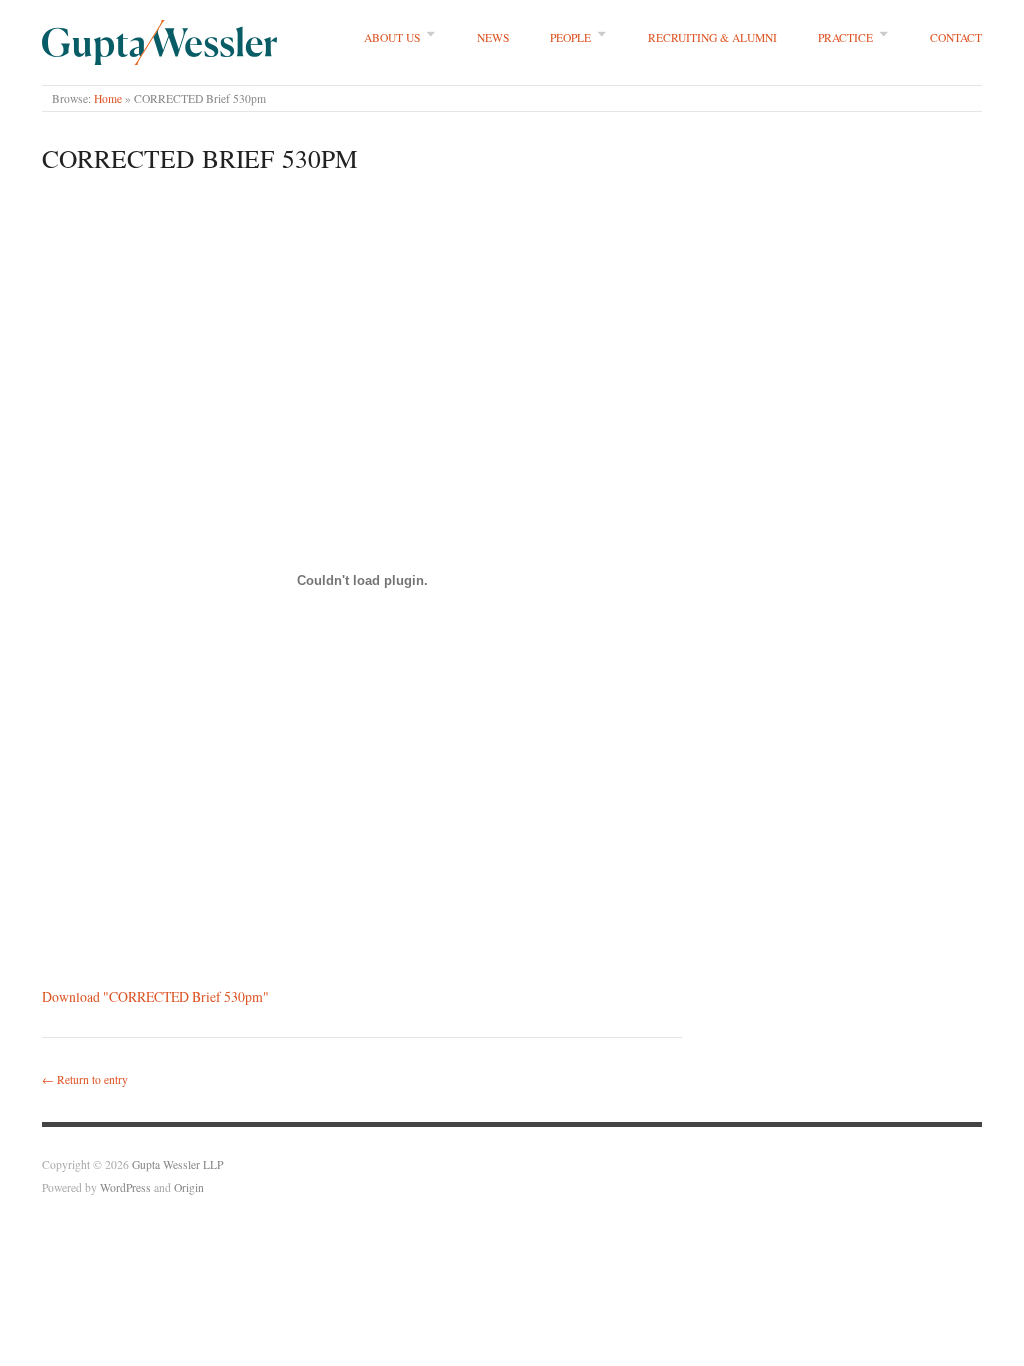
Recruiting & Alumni (712, 37)
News (493, 37)
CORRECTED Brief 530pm (200, 158)
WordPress (125, 1187)
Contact (956, 37)
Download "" (155, 996)
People (570, 37)
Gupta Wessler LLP (177, 1164)
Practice (845, 37)
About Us (392, 37)
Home (108, 98)
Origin (189, 1187)
